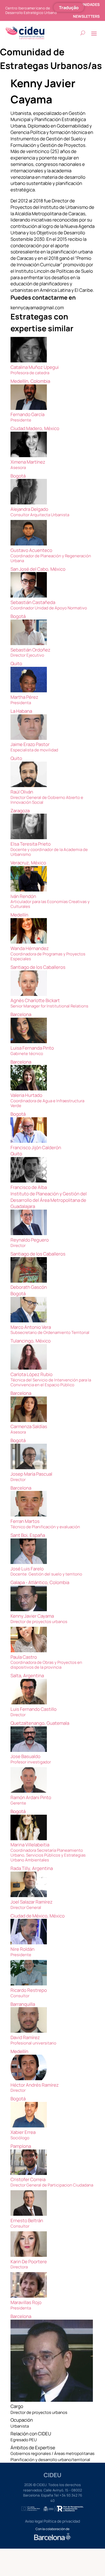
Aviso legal (34, 2521)
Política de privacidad (62, 2521)
